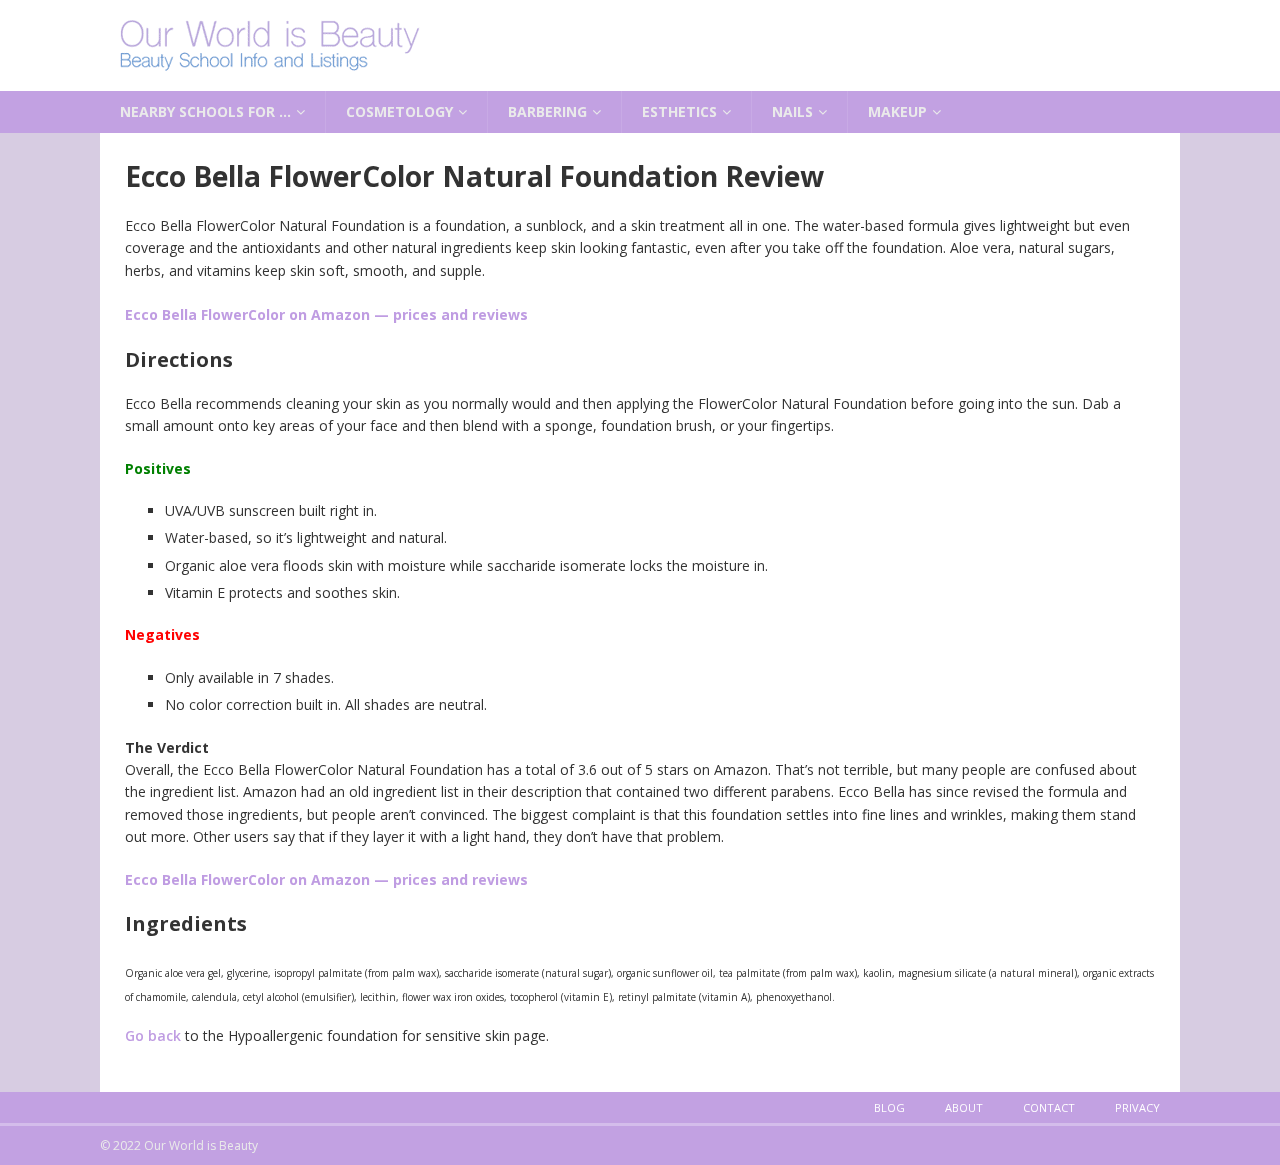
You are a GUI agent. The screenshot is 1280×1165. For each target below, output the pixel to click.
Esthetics (679, 111)
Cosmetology (399, 111)
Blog (889, 1107)
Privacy (1137, 1107)
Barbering (547, 111)
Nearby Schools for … (205, 111)
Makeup (897, 111)
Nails (792, 111)
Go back (153, 1035)
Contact (1049, 1107)
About (964, 1107)
